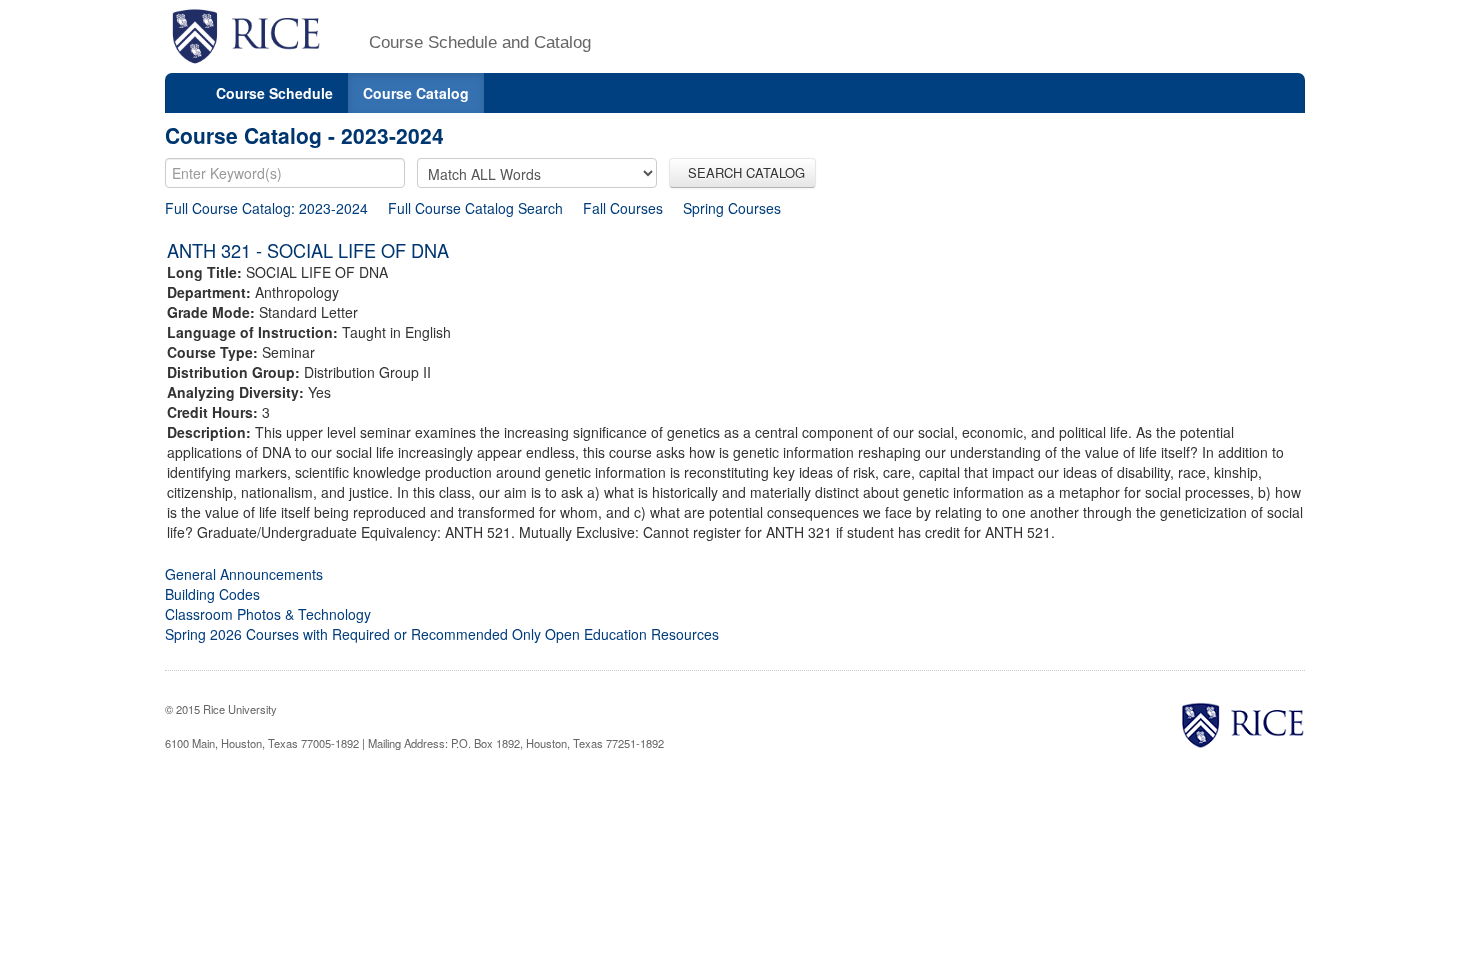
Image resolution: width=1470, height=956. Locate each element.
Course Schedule (274, 93)
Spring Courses (732, 208)
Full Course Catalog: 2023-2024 (266, 208)
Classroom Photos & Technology (268, 614)
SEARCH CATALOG (742, 172)
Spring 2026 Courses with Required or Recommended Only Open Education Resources (442, 634)
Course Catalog (416, 93)
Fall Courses (623, 208)
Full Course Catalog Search (475, 208)
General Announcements (244, 574)
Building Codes (212, 594)
